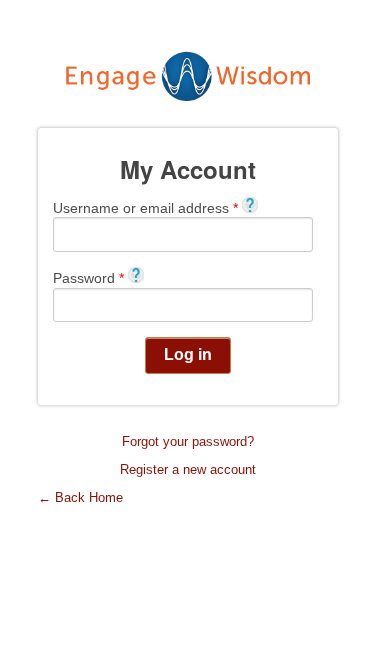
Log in (188, 354)
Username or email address (145, 207)
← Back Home (80, 497)
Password (88, 277)
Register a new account (188, 469)
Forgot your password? (188, 441)
